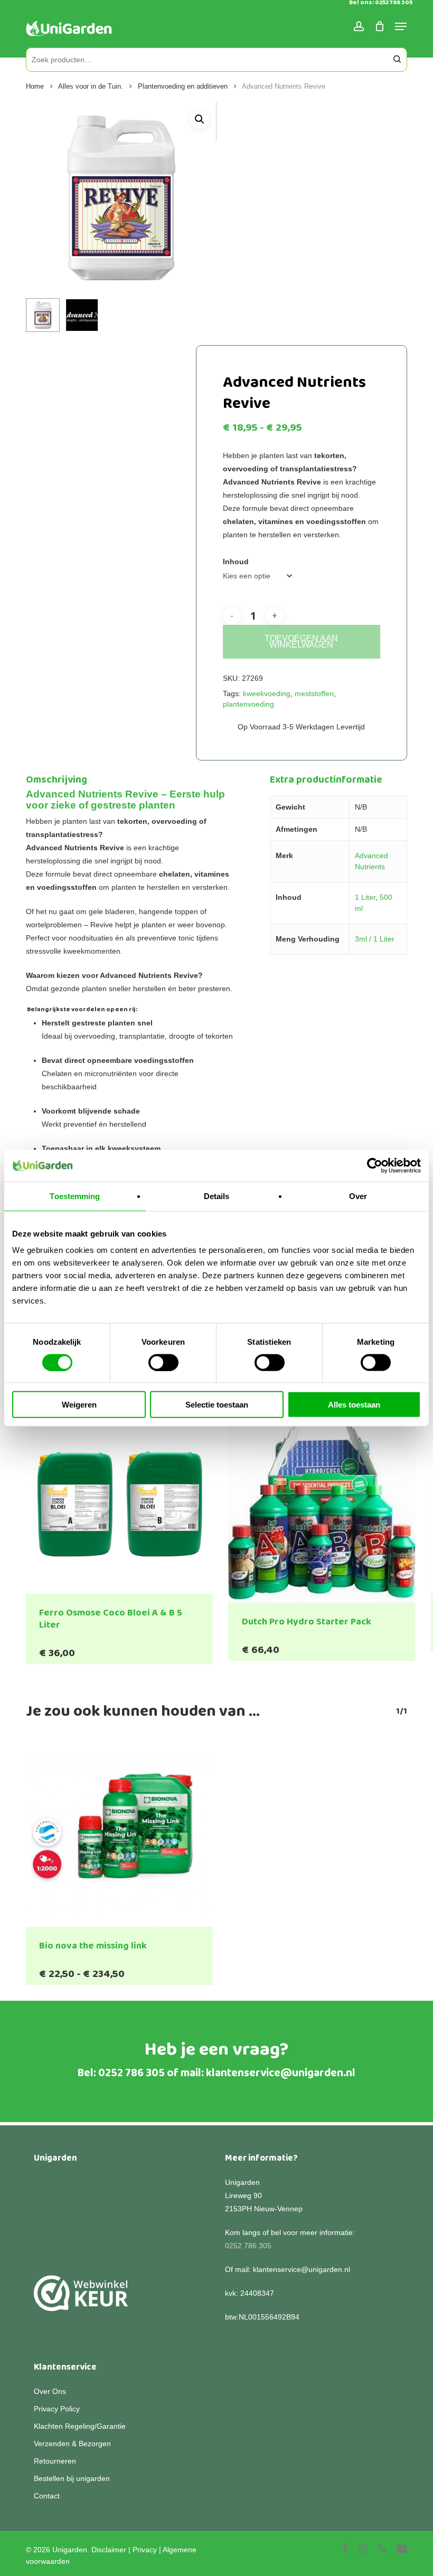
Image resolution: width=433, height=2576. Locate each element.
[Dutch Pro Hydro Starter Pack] (322, 1505)
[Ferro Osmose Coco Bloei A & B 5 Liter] (119, 1501)
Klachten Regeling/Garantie (80, 2426)
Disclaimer (109, 2550)
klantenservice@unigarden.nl (281, 2073)
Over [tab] (358, 1196)
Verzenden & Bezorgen (72, 2444)
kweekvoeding (267, 693)
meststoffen (314, 693)
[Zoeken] (397, 60)
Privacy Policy (57, 2409)
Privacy (145, 2550)
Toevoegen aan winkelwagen (301, 641)
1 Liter (365, 897)
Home (35, 86)
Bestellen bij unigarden (72, 2478)
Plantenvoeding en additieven (183, 86)
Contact (47, 2496)
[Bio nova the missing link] (119, 1834)
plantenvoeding (248, 704)
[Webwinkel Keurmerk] (81, 2299)
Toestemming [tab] (75, 1196)
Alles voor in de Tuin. (91, 86)
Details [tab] (217, 1196)
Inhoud (236, 562)
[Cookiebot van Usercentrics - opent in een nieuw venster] (375, 1165)
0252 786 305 (131, 2073)
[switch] (163, 1362)
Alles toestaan (354, 1405)
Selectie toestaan (217, 1405)
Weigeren (79, 1405)
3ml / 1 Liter (375, 939)
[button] (200, 119)
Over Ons (50, 2391)
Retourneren (55, 2461)
